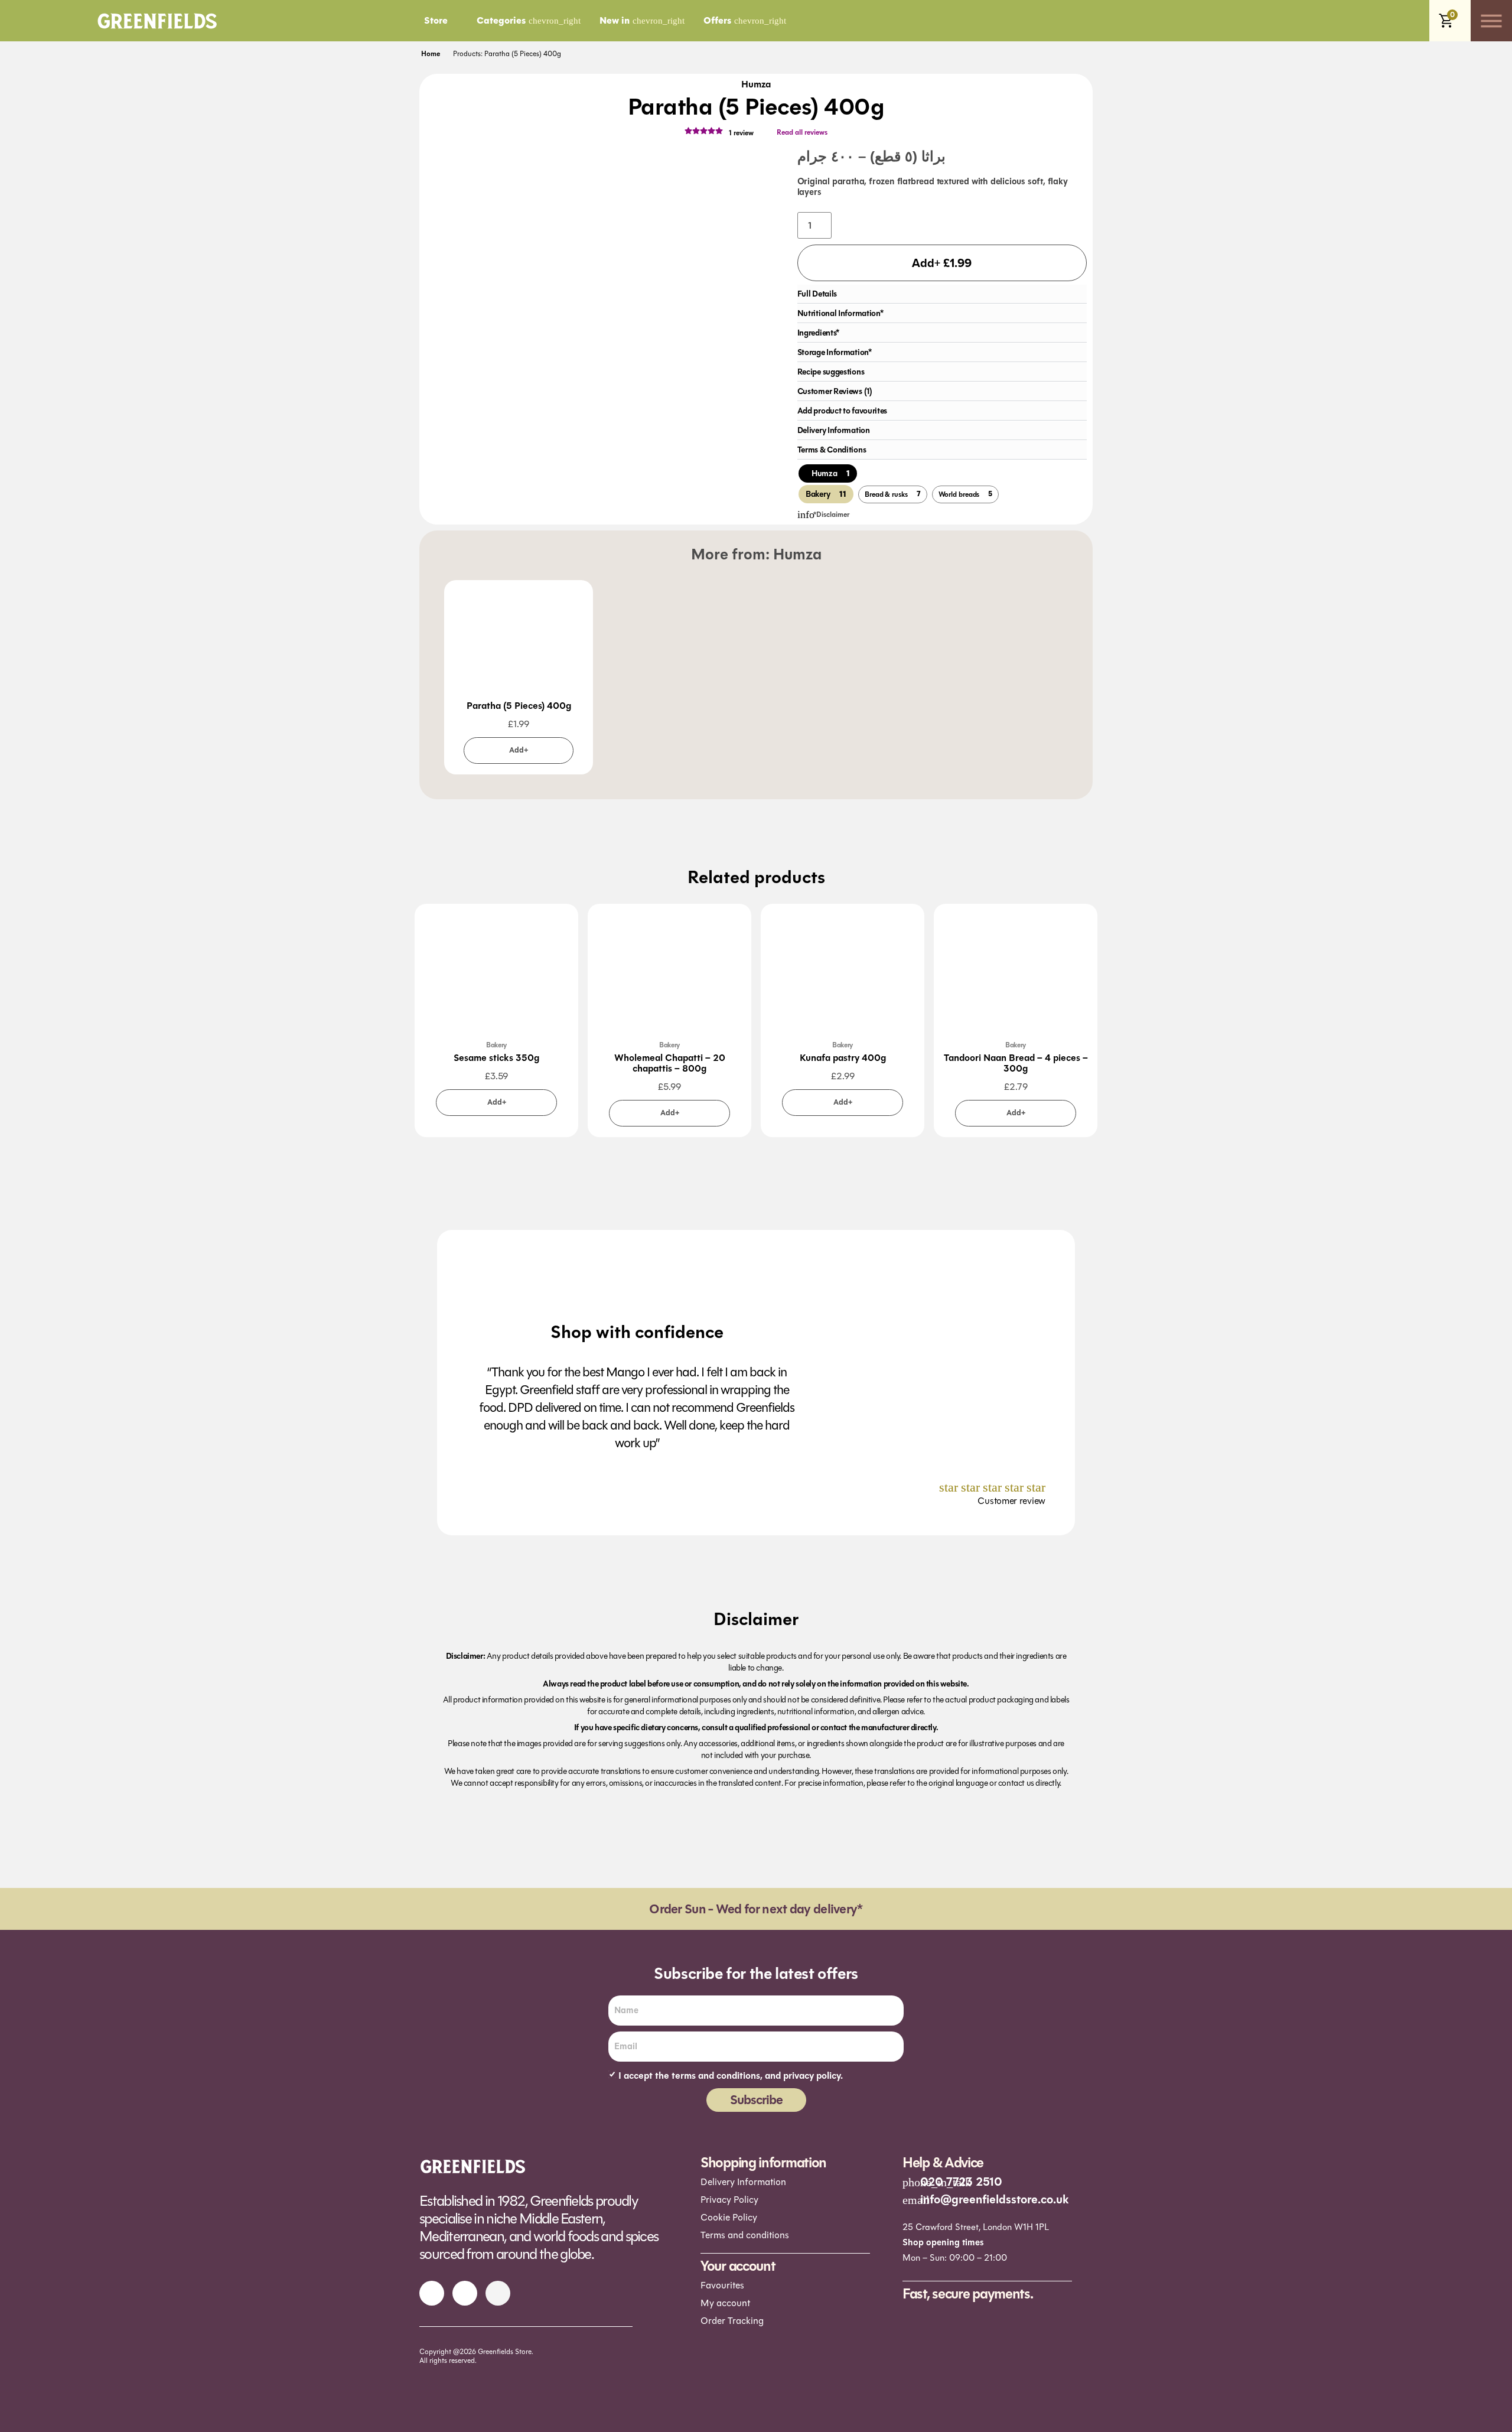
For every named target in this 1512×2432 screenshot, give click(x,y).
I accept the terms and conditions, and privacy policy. (731, 2076)
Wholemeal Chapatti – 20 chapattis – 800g (670, 1063)
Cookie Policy (729, 2217)
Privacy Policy (729, 2200)
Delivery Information (743, 2182)
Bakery (496, 1045)
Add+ (519, 750)
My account (725, 2303)
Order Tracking (732, 2321)
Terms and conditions (745, 2235)
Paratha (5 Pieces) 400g (519, 706)
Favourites (722, 2285)
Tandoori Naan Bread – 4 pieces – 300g (1016, 1063)
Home (431, 54)
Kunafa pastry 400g (843, 1058)
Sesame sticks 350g (496, 1058)
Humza (756, 84)
